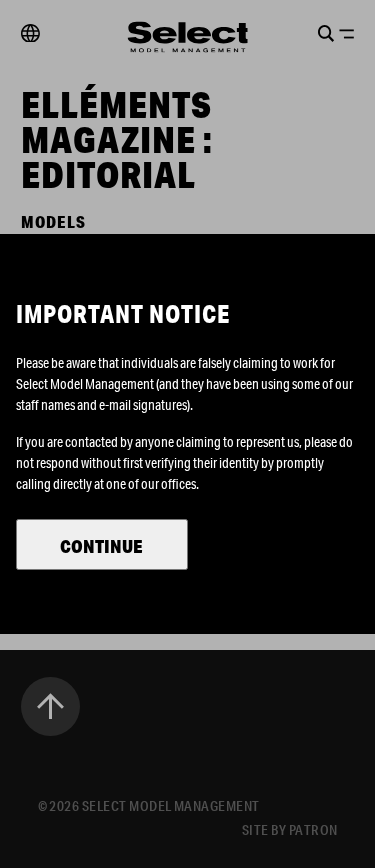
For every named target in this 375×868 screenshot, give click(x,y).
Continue (101, 546)
